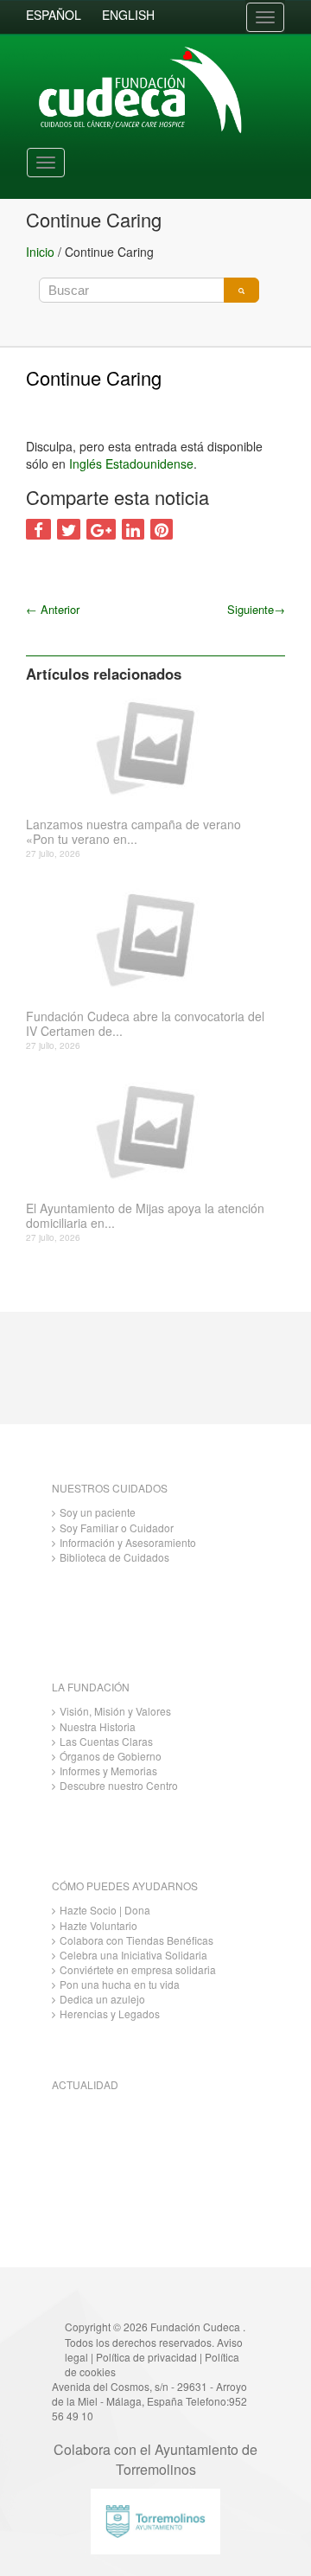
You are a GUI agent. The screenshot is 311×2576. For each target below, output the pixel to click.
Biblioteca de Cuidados (114, 1557)
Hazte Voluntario (98, 1925)
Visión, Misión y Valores (115, 1711)
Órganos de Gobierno (111, 1756)
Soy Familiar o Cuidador (117, 1528)
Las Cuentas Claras (106, 1741)
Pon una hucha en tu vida (120, 1984)
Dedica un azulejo (102, 1999)
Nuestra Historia (98, 1726)
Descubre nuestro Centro (119, 1785)
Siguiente (256, 609)
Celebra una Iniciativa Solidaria (133, 1955)
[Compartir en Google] (101, 529)
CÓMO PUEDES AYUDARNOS (125, 1886)
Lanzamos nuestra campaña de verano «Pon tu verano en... (133, 832)
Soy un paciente (98, 1512)
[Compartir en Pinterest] (162, 529)
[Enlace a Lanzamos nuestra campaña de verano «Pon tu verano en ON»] (149, 746)
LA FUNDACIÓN (91, 1687)
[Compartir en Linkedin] (133, 529)
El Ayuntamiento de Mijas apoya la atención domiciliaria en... (145, 1216)
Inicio (40, 252)
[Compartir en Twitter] (69, 529)
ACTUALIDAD (85, 2084)
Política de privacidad (146, 2357)
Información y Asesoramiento (128, 1542)
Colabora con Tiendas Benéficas (136, 1940)
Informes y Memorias (108, 1771)
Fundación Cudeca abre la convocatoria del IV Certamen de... (145, 1024)
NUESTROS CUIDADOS (110, 1488)
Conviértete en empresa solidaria (138, 1969)
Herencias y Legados (110, 2013)
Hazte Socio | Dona (105, 1910)
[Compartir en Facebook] (38, 529)
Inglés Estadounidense (131, 463)
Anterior (53, 609)
